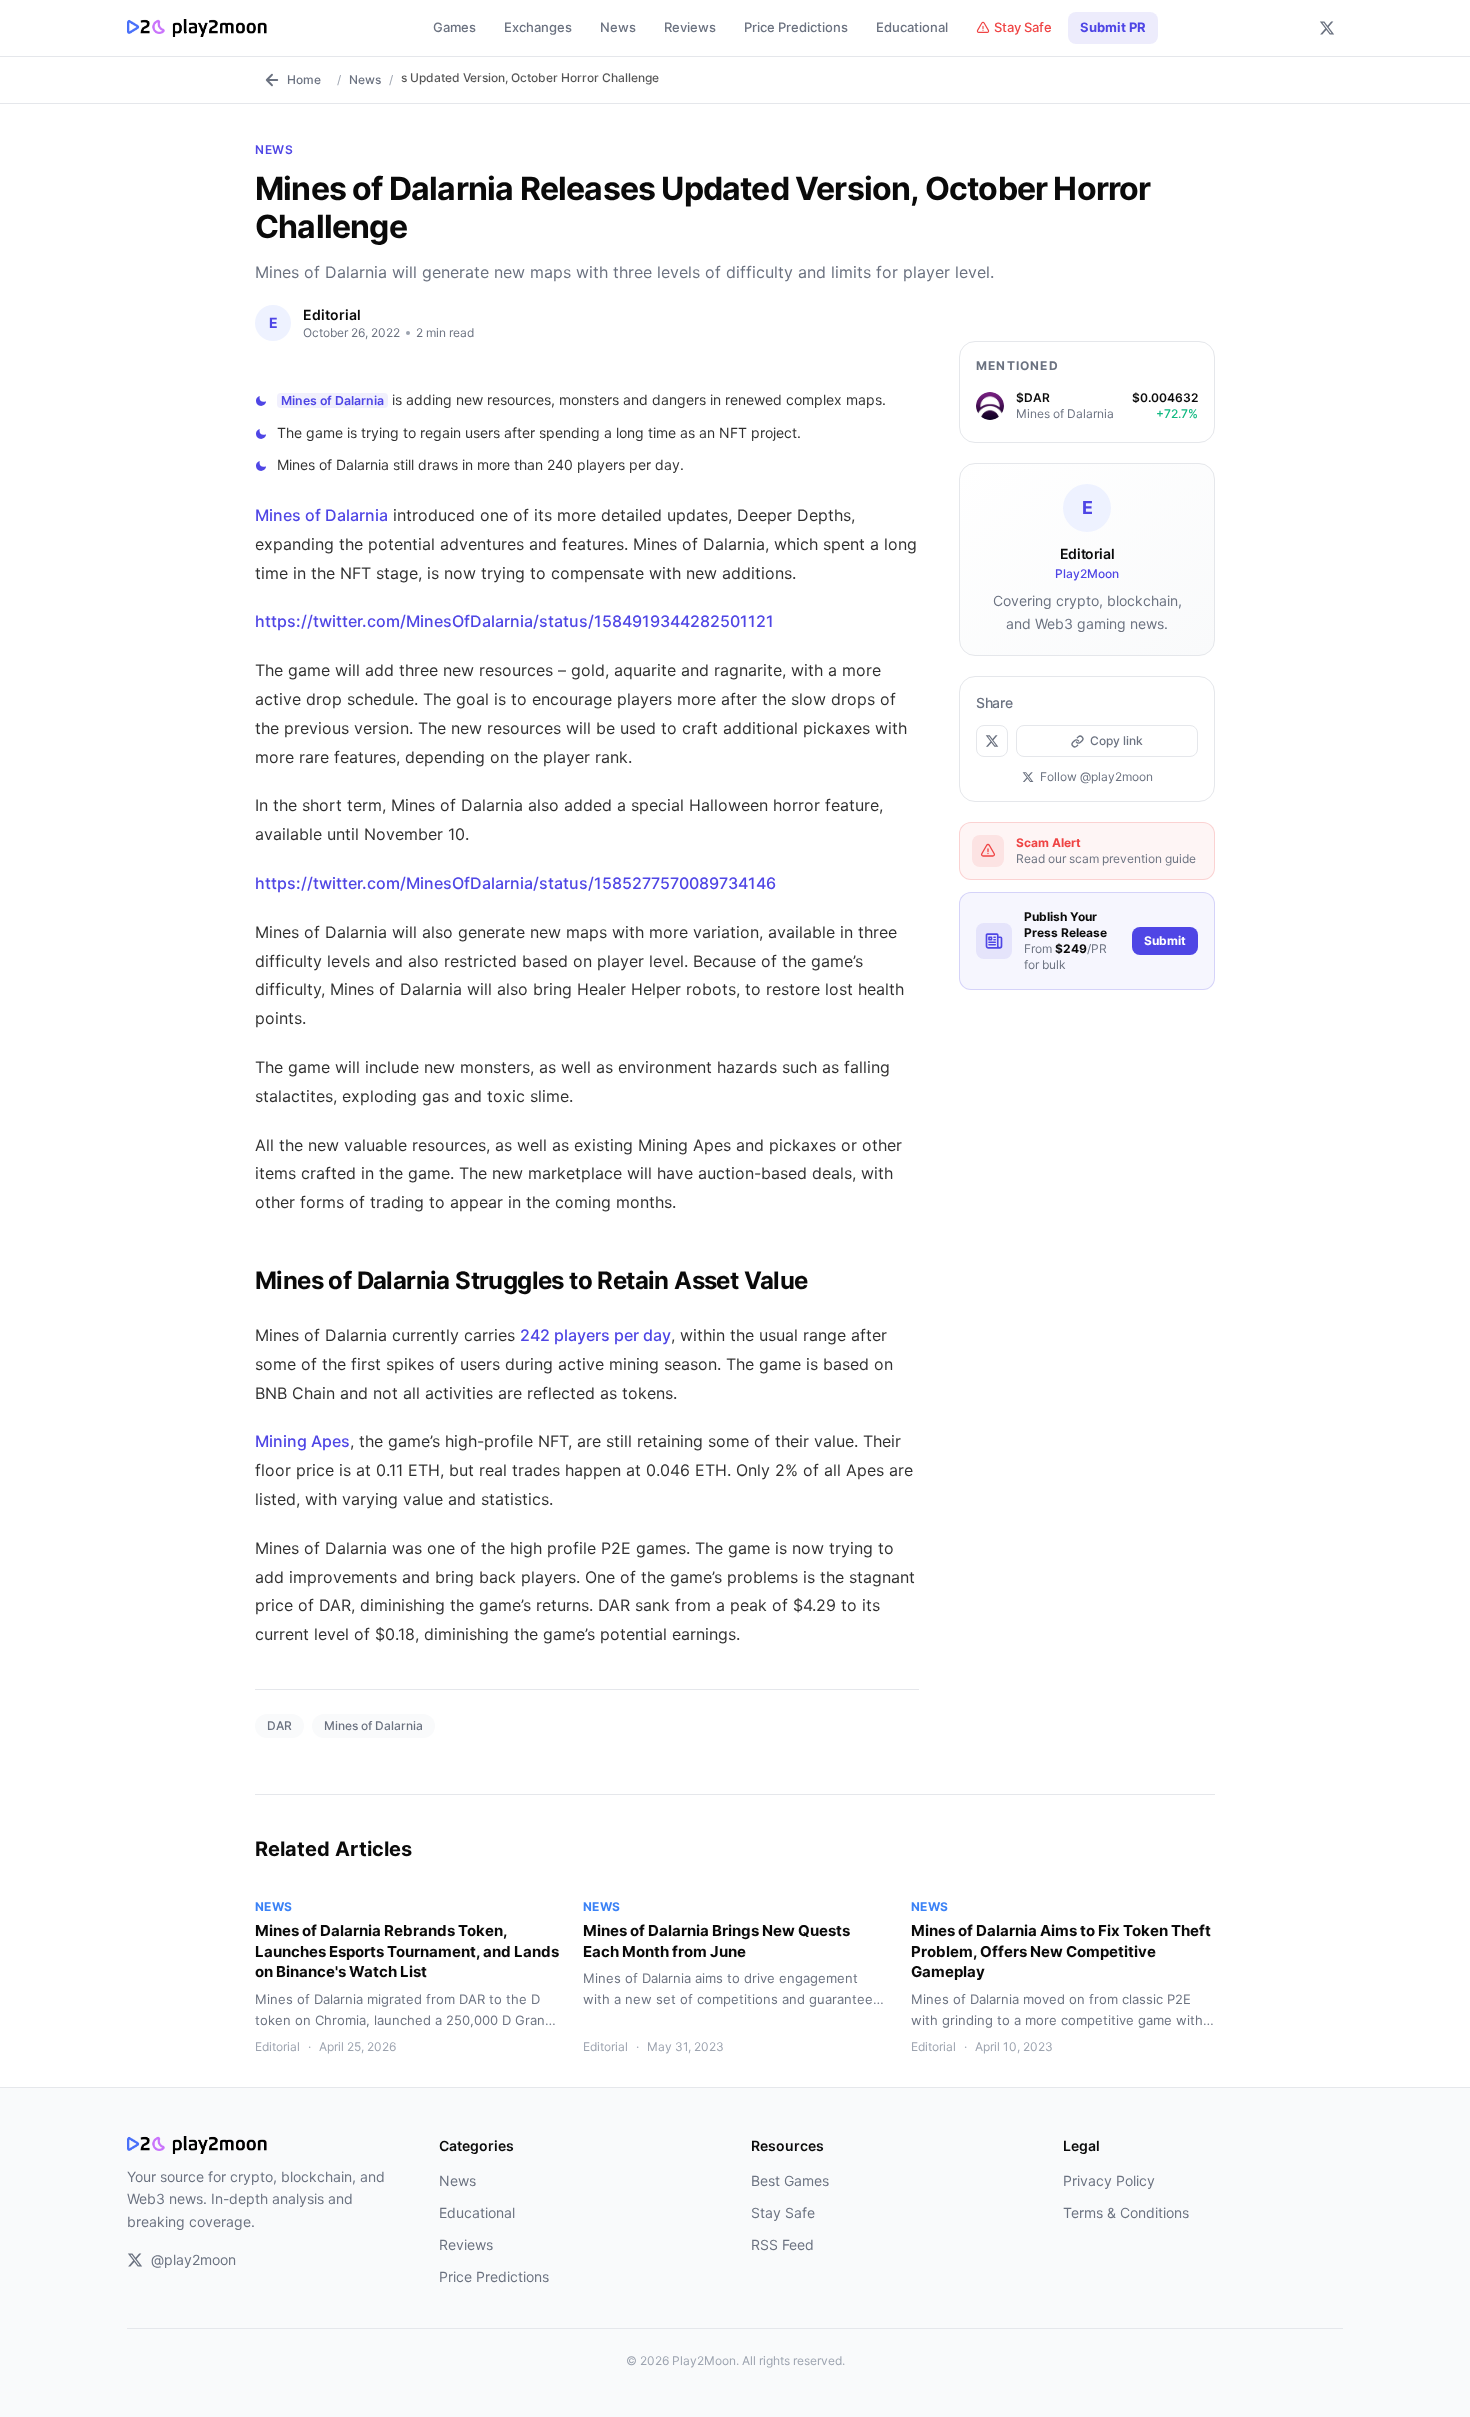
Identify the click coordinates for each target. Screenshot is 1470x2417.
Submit (1165, 940)
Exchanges (538, 27)
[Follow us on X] (1327, 28)
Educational (912, 27)
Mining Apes (302, 1441)
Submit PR (1113, 27)
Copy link (1116, 740)
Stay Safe (1023, 27)
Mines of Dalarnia (332, 400)
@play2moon (193, 2259)
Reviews (690, 27)
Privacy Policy (1109, 2180)
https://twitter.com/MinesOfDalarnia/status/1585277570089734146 (515, 883)
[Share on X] (992, 741)
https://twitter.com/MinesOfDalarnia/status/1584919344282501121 (514, 621)
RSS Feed (782, 2244)
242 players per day (595, 1335)
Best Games (790, 2180)
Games (454, 27)
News (618, 27)
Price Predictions (796, 27)
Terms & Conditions (1126, 2212)
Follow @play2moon (1096, 776)
